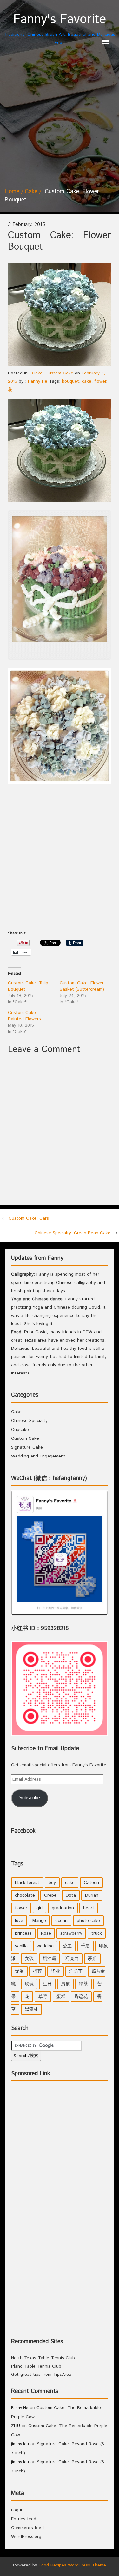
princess (23, 1933)
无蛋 (19, 1971)
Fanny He (38, 381)
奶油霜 (50, 1959)
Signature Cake (27, 1447)
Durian (92, 1895)
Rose (46, 1933)
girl (40, 1908)
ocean (61, 1921)
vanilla (21, 1946)
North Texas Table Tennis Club (43, 2358)
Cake (31, 192)
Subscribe (30, 1798)
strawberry (71, 1933)
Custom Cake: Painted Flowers (24, 1016)
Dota (71, 1895)
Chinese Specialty (29, 1421)
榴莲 (37, 1971)
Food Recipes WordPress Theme (72, 2565)
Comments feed (27, 2528)
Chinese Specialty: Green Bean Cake (73, 1233)
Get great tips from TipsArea (41, 2375)
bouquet (70, 381)
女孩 (29, 1959)
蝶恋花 (81, 1997)
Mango (39, 1921)
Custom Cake (59, 373)
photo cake (88, 1921)
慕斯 (92, 1959)
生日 (47, 1984)
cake (87, 381)
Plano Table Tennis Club (36, 2366)
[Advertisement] (60, 119)
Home (12, 192)
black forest (27, 1883)
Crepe (50, 1895)
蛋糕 (61, 1997)
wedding (45, 1946)
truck (97, 1933)
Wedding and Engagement (38, 1456)
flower (100, 381)
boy (52, 1883)
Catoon (91, 1883)
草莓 (43, 1997)
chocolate (25, 1895)
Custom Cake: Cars (29, 1218)
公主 (67, 1946)
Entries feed (24, 2519)
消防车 (76, 1971)
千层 (85, 1946)
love (19, 1921)
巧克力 (72, 1959)
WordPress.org (26, 2537)
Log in (17, 2510)
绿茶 (83, 1984)
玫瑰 (29, 1984)
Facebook (23, 1831)
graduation (63, 1908)
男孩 (65, 1984)
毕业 (56, 1971)
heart (89, 1908)
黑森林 (31, 2009)
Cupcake (20, 1430)
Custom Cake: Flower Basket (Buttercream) (82, 986)
